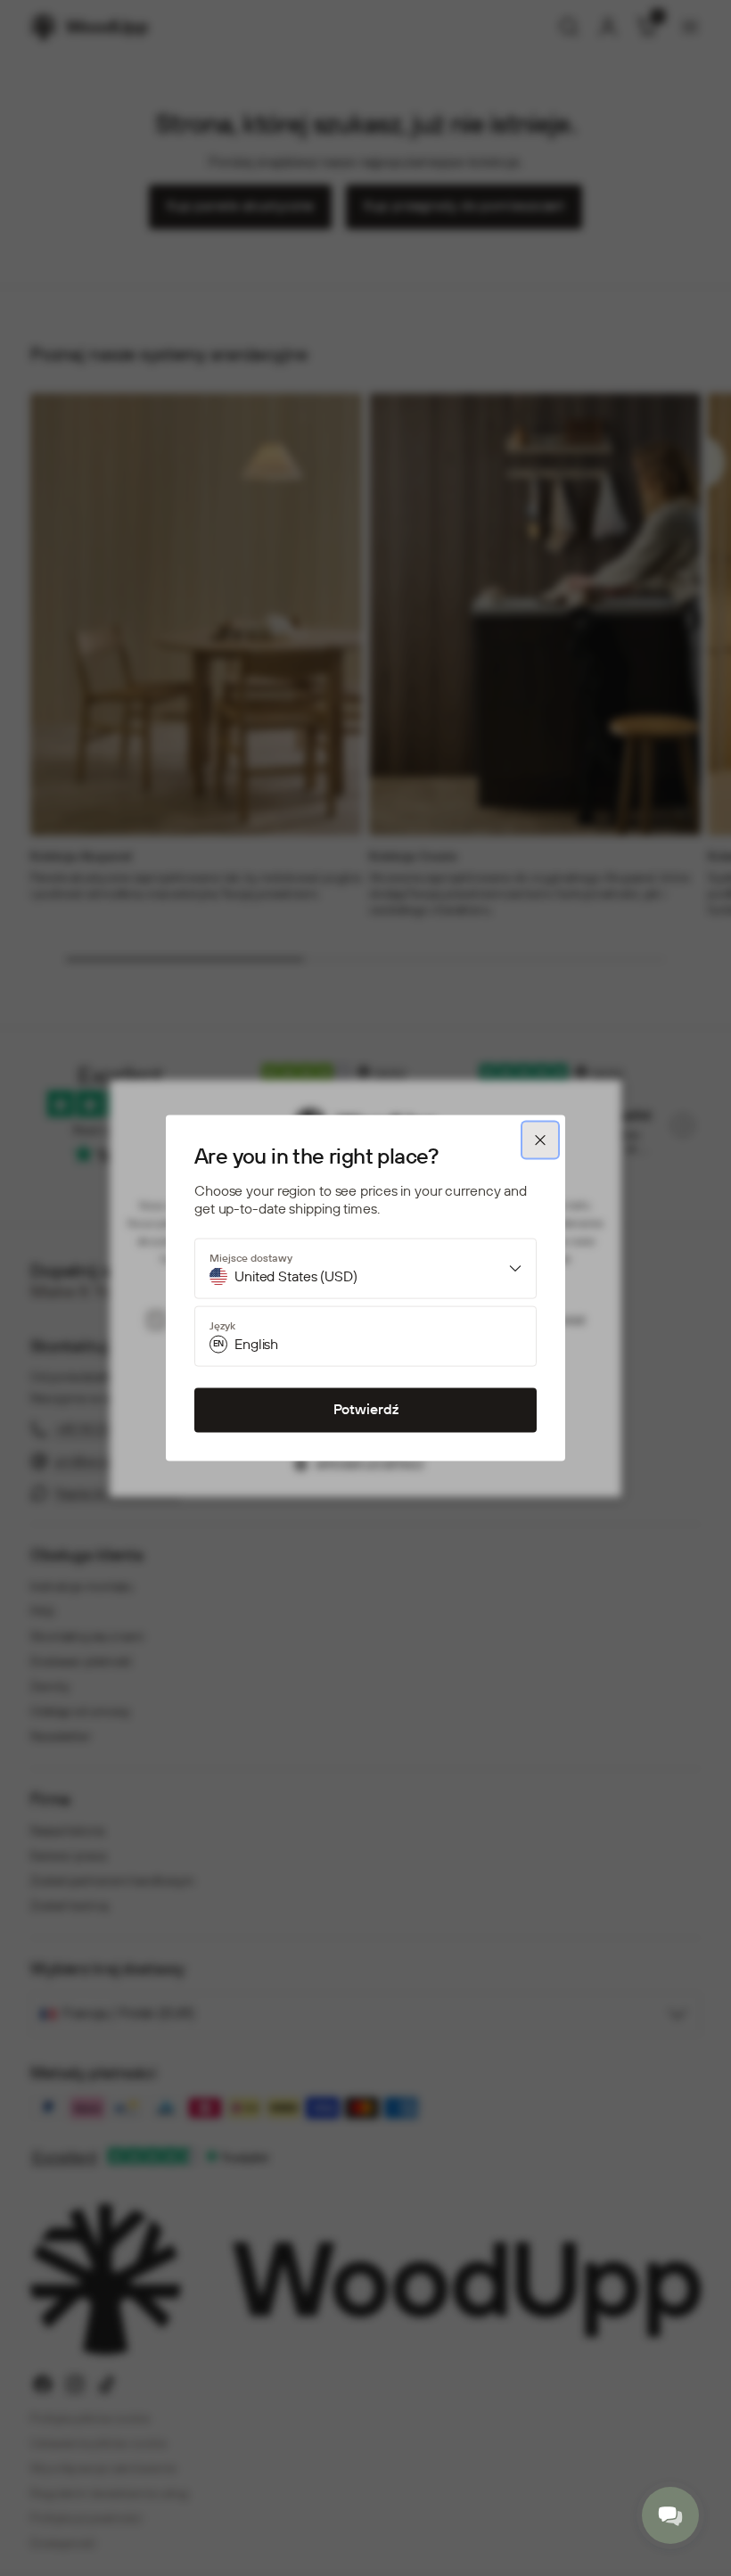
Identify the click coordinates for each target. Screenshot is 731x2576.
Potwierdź (366, 1410)
